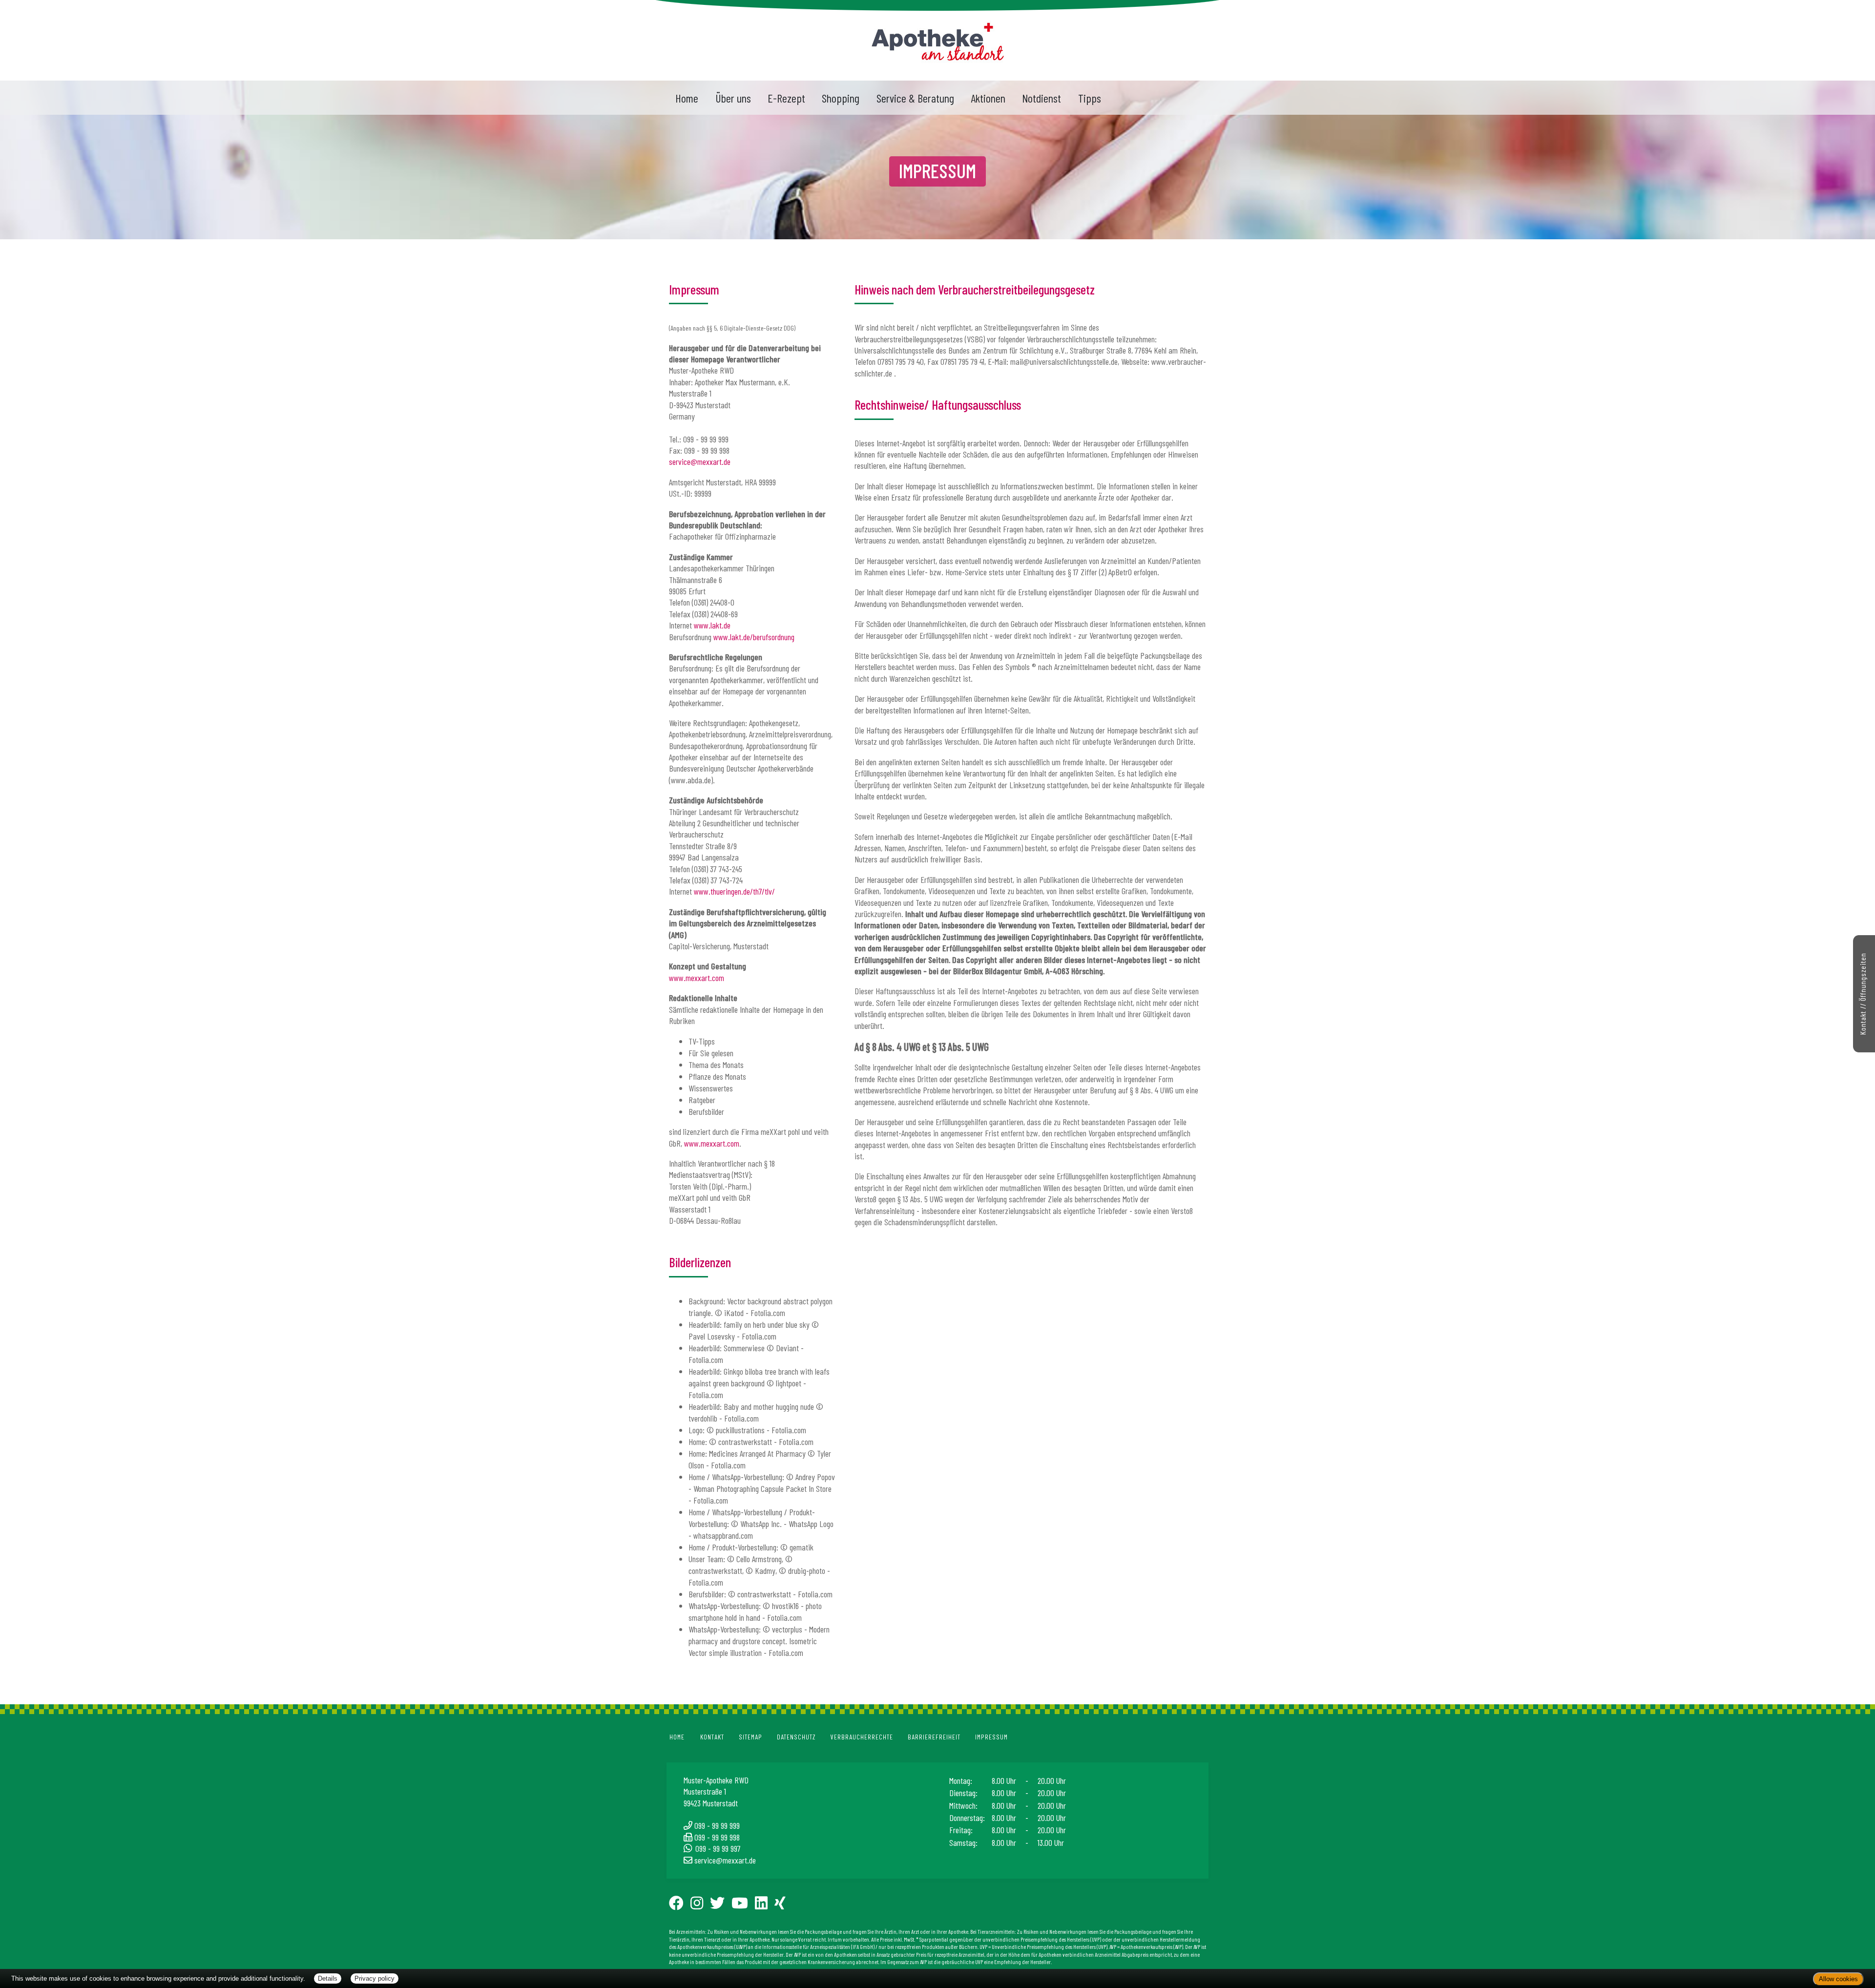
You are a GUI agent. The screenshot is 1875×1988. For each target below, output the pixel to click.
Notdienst (1042, 98)
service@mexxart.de (700, 461)
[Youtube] (743, 1906)
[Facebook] (679, 1906)
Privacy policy (375, 1978)
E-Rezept (786, 98)
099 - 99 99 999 (717, 1825)
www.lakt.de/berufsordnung (754, 637)
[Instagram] (700, 1906)
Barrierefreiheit (934, 1737)
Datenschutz (796, 1737)
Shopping (841, 98)
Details (328, 1978)
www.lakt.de (712, 625)
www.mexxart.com (697, 978)
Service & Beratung (915, 98)
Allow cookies (1838, 1979)
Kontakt (712, 1737)
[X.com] (720, 1906)
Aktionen (988, 98)
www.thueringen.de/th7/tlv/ (734, 891)
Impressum (991, 1737)
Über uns (733, 98)
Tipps (1090, 98)
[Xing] (783, 1906)
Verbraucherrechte (862, 1737)
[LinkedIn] (764, 1906)
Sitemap (750, 1737)
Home (687, 98)
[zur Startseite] (938, 39)
